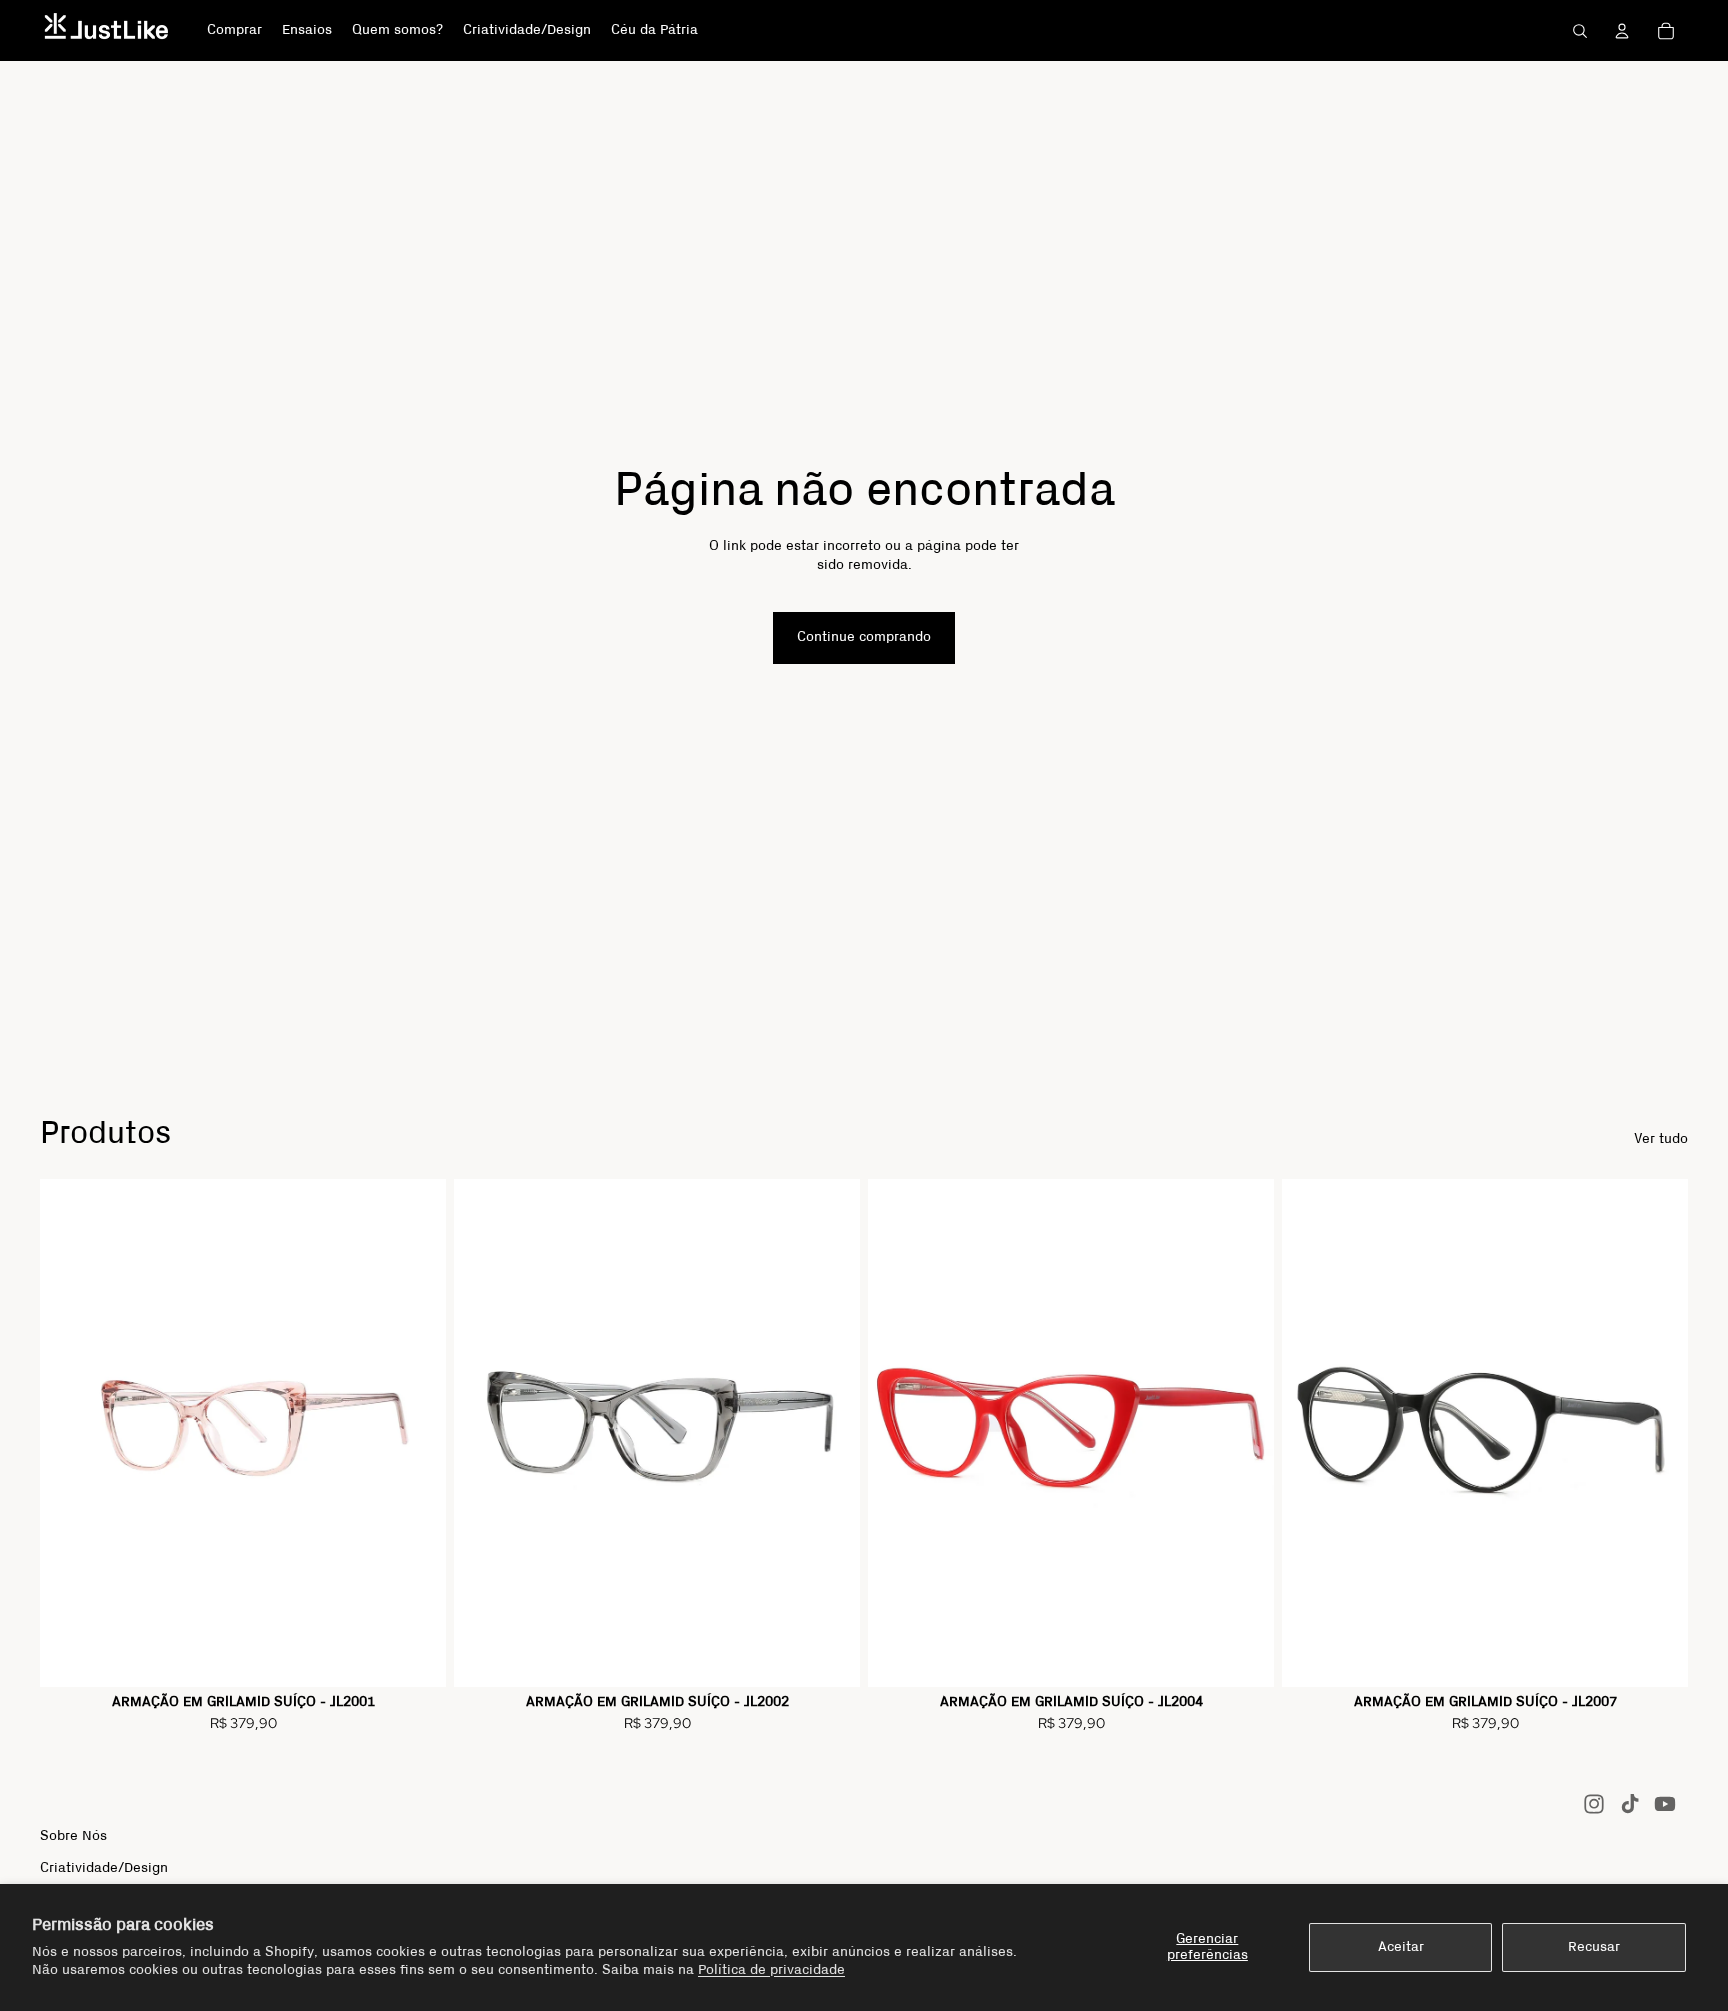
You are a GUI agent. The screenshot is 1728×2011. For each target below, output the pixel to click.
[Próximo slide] (416, 1433)
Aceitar (1401, 1947)
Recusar (1594, 1947)
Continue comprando (864, 637)
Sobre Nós (73, 1836)
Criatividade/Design (104, 1868)
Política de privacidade (771, 1970)
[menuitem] (234, 31)
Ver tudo (1661, 1139)
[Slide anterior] (70, 1433)
